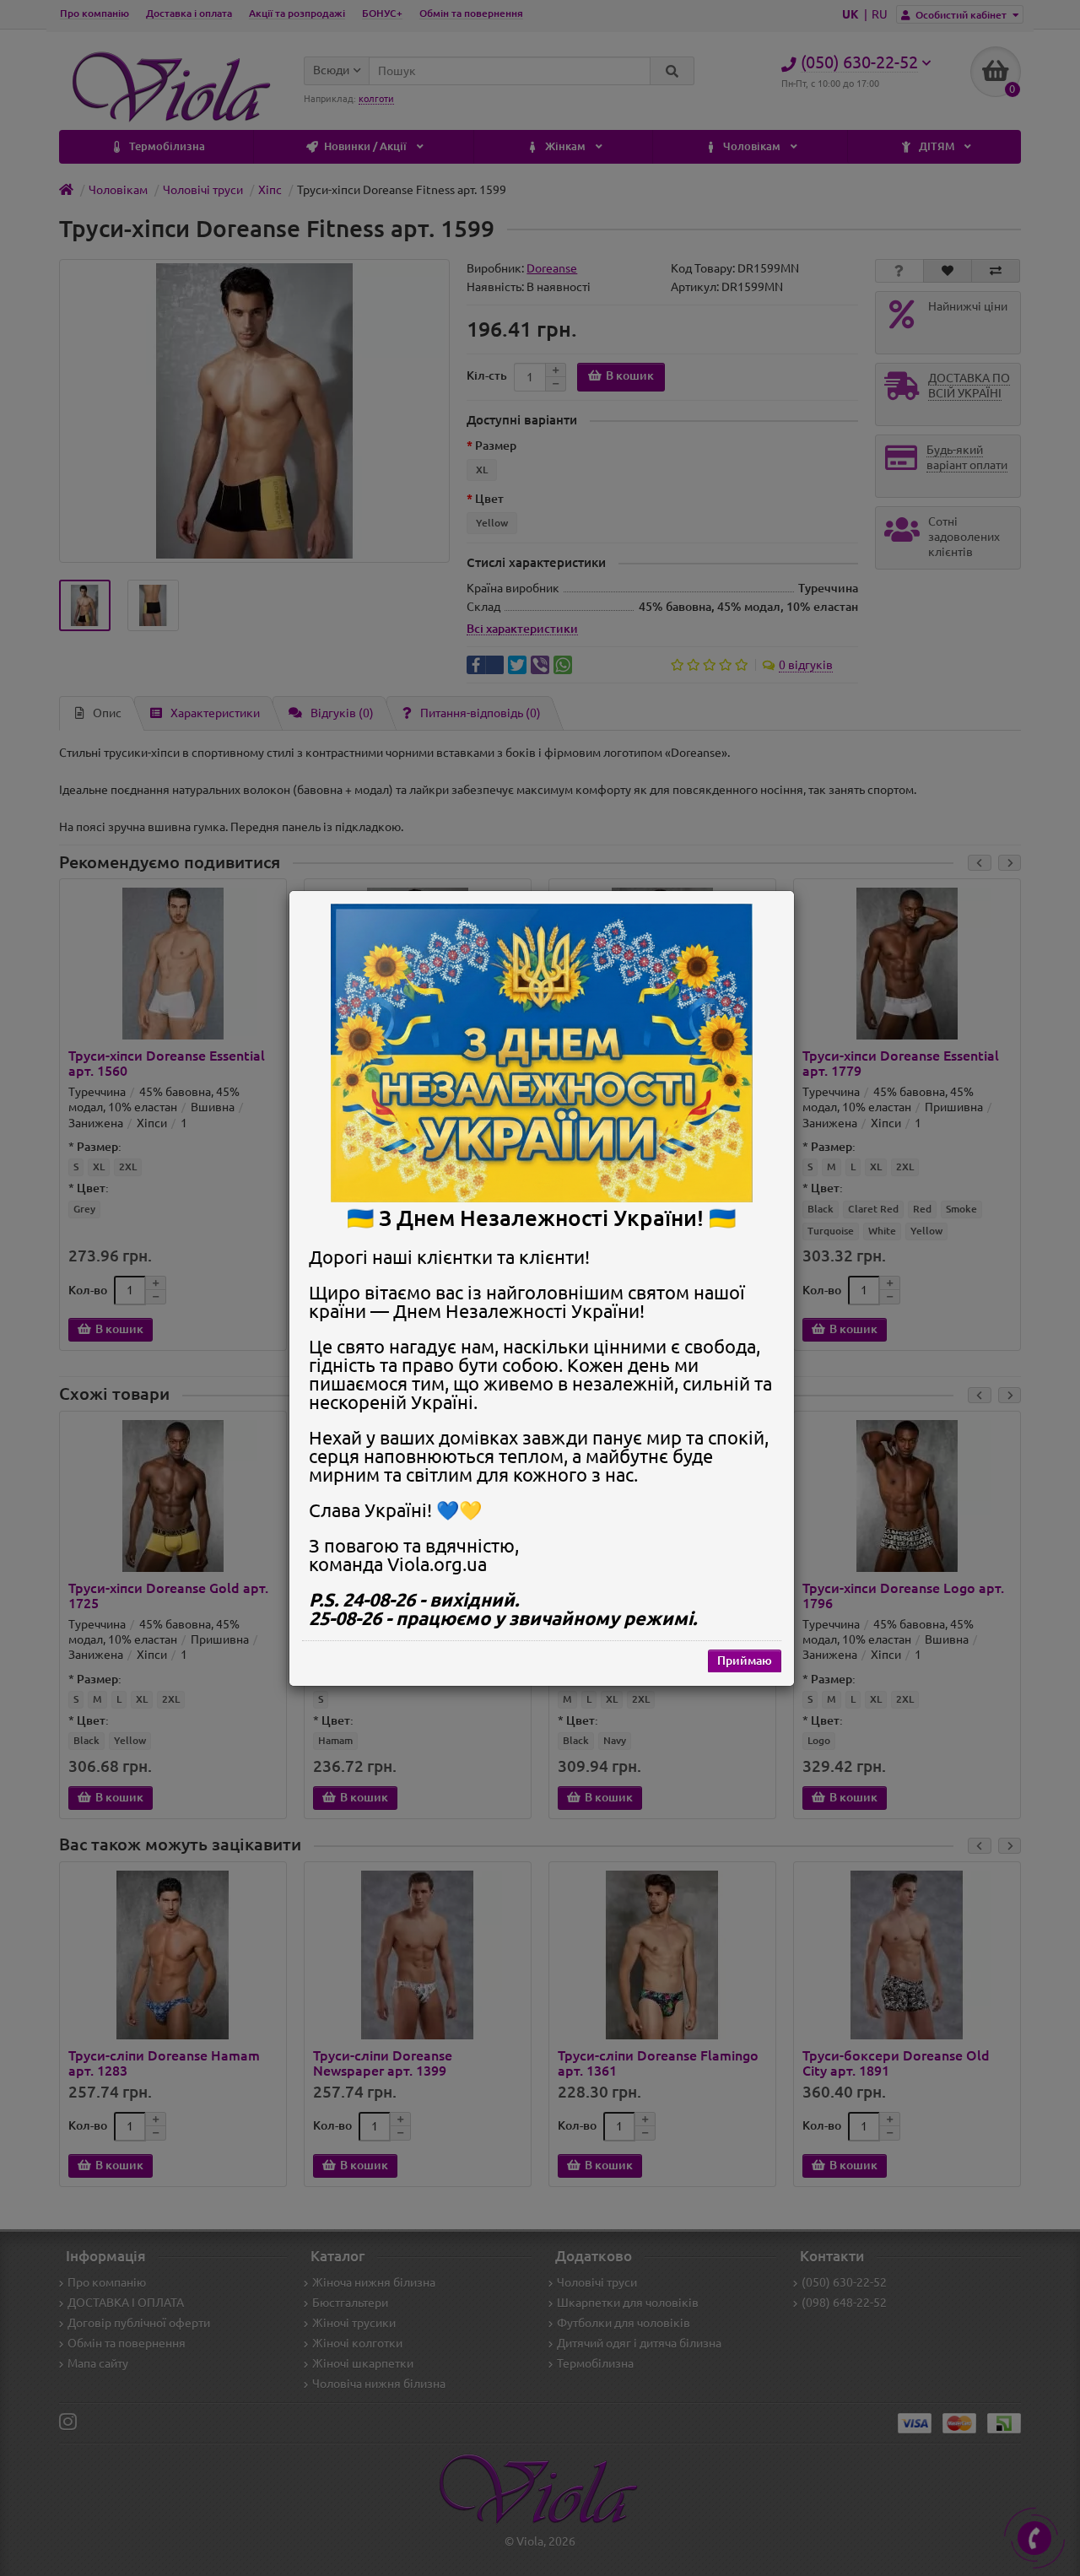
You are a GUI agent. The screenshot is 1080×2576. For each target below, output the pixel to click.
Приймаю (745, 1660)
